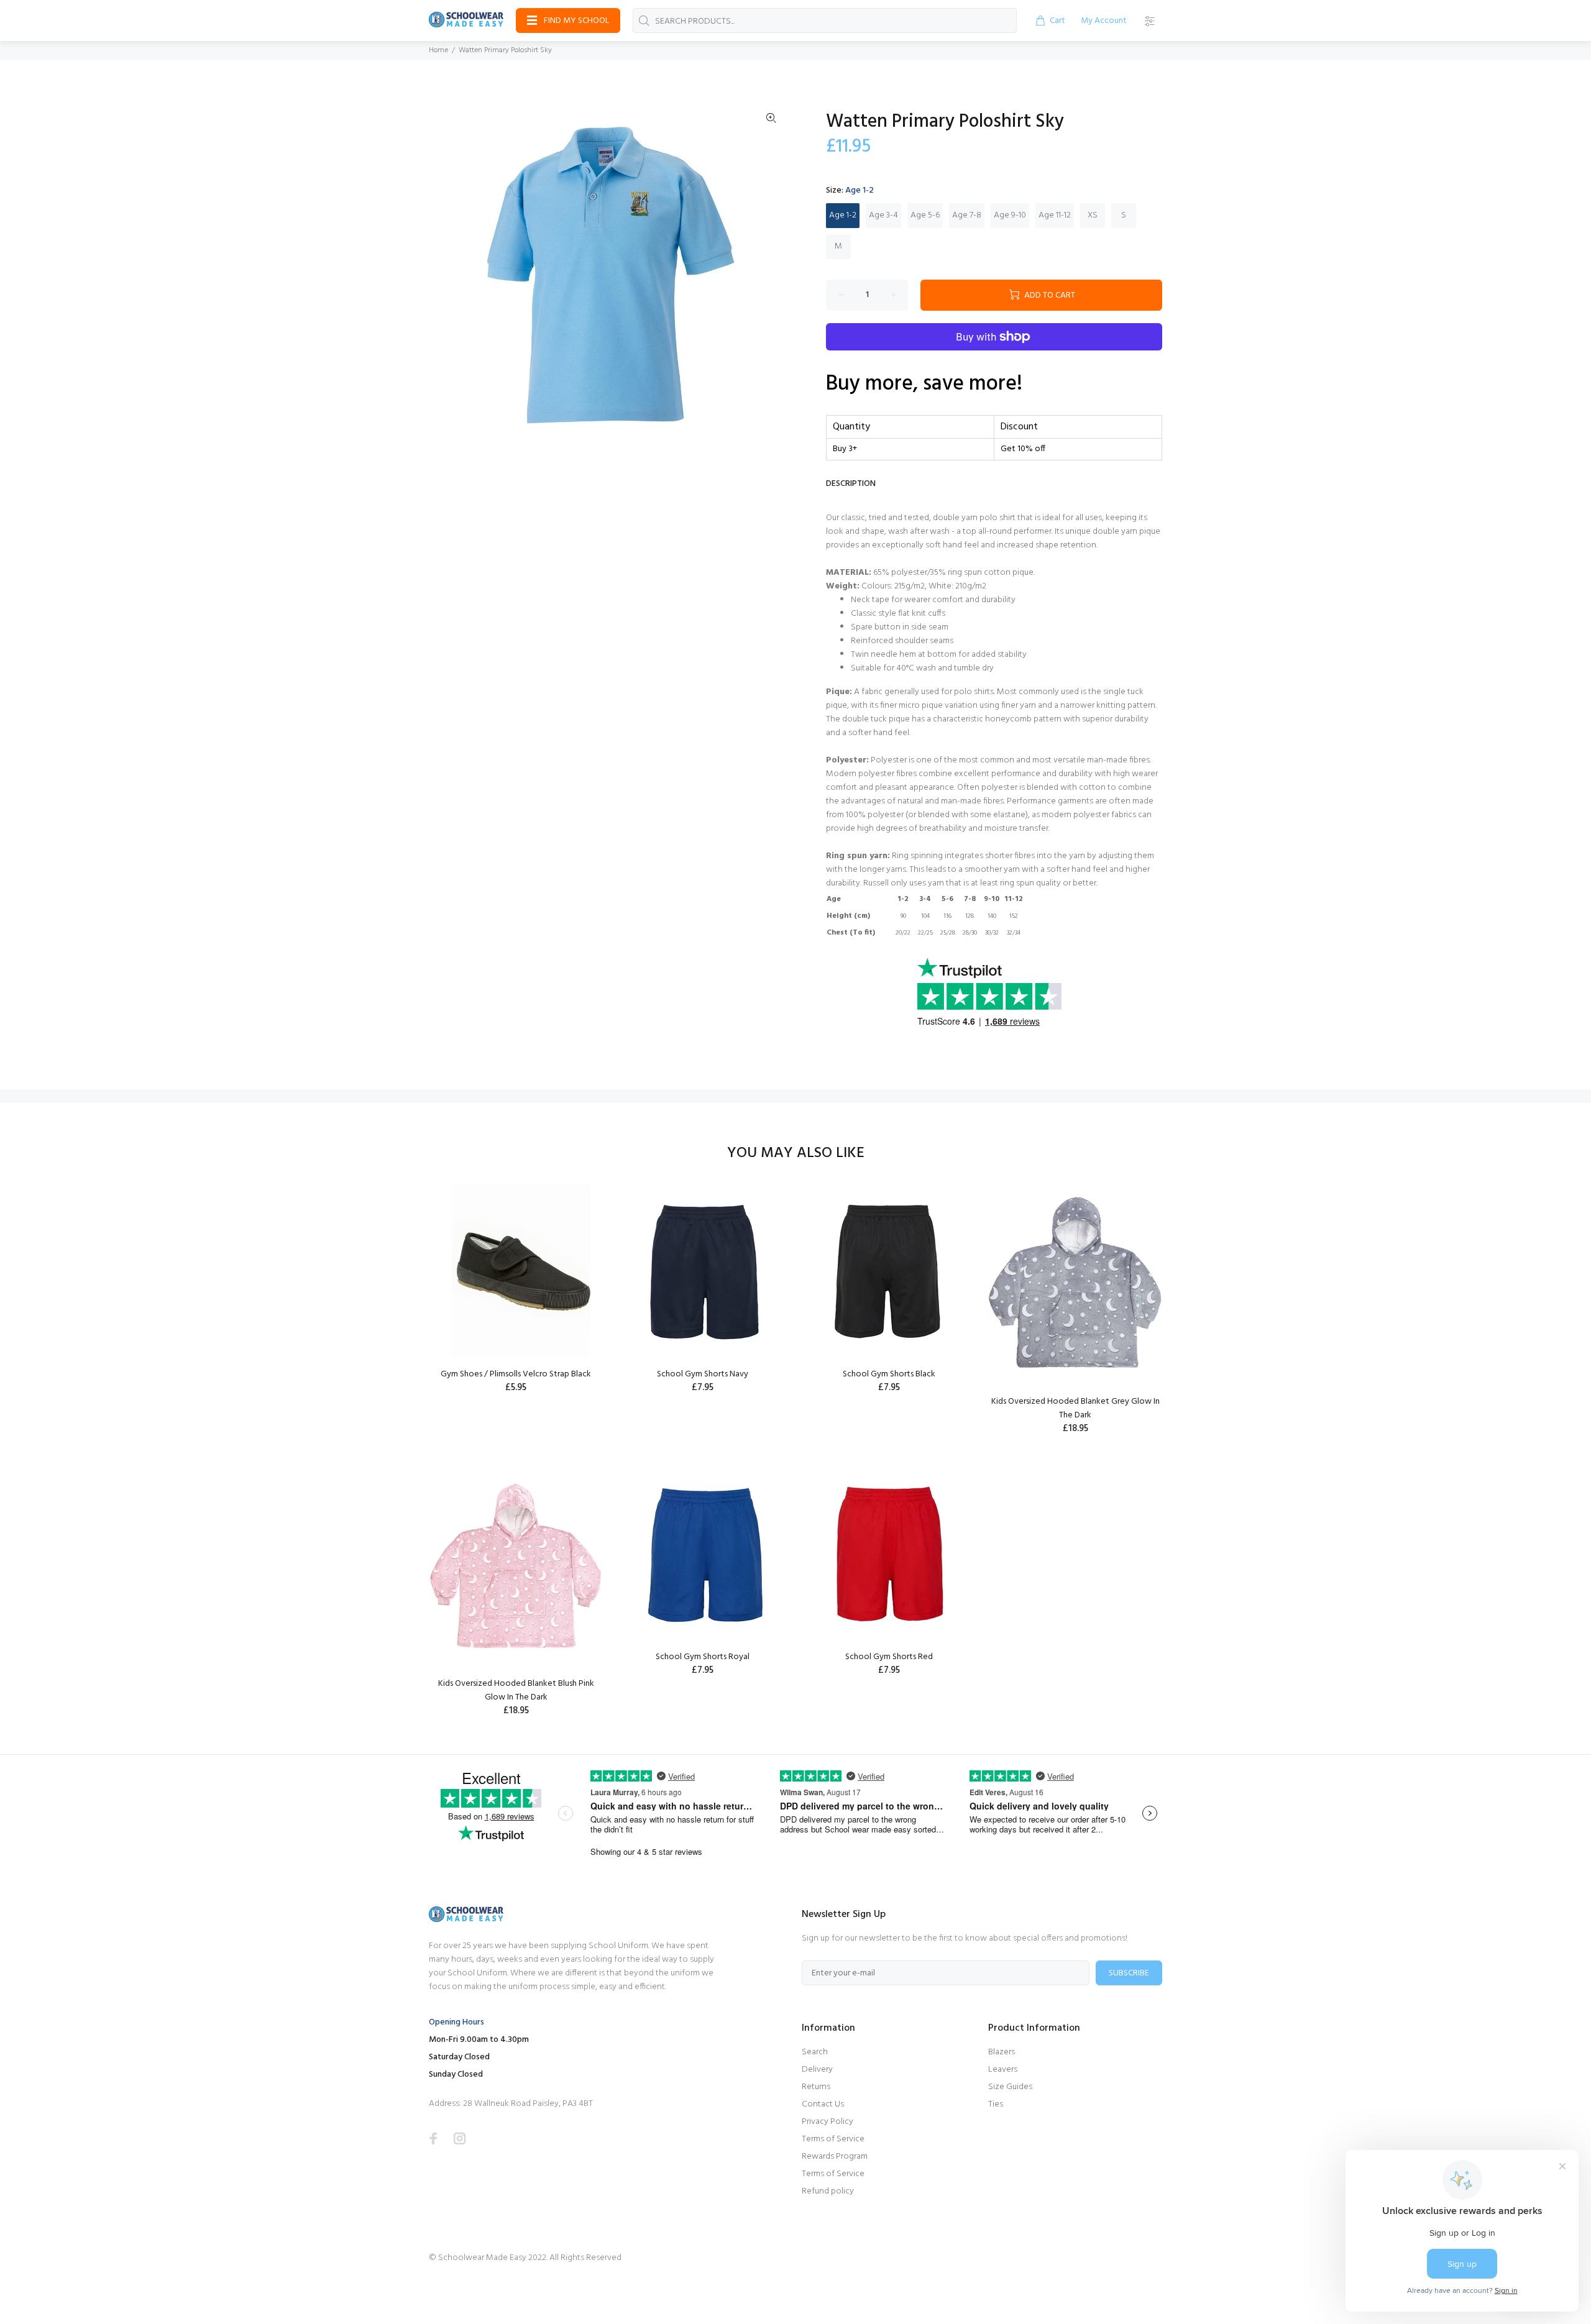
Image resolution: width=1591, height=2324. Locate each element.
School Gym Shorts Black (889, 1374)
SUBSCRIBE (1129, 1973)
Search (815, 2052)
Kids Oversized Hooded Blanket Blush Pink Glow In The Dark (516, 1690)
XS (1093, 215)
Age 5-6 (925, 215)
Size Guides (1010, 2087)
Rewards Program (835, 2157)
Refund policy (828, 2191)
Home (438, 50)
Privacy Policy (828, 2122)
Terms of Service (833, 2139)
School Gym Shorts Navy (703, 1374)
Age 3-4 (883, 215)
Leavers (1003, 2070)
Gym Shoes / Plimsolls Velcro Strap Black (516, 1374)
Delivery (817, 2070)
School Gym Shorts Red (889, 1657)
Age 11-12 (1055, 215)
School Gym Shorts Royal (703, 1657)
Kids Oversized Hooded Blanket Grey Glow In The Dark (1075, 1408)
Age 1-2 (843, 215)
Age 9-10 (1010, 215)
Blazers (1002, 2052)
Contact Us (823, 2104)
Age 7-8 (967, 215)
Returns (816, 2087)
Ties (996, 2104)
